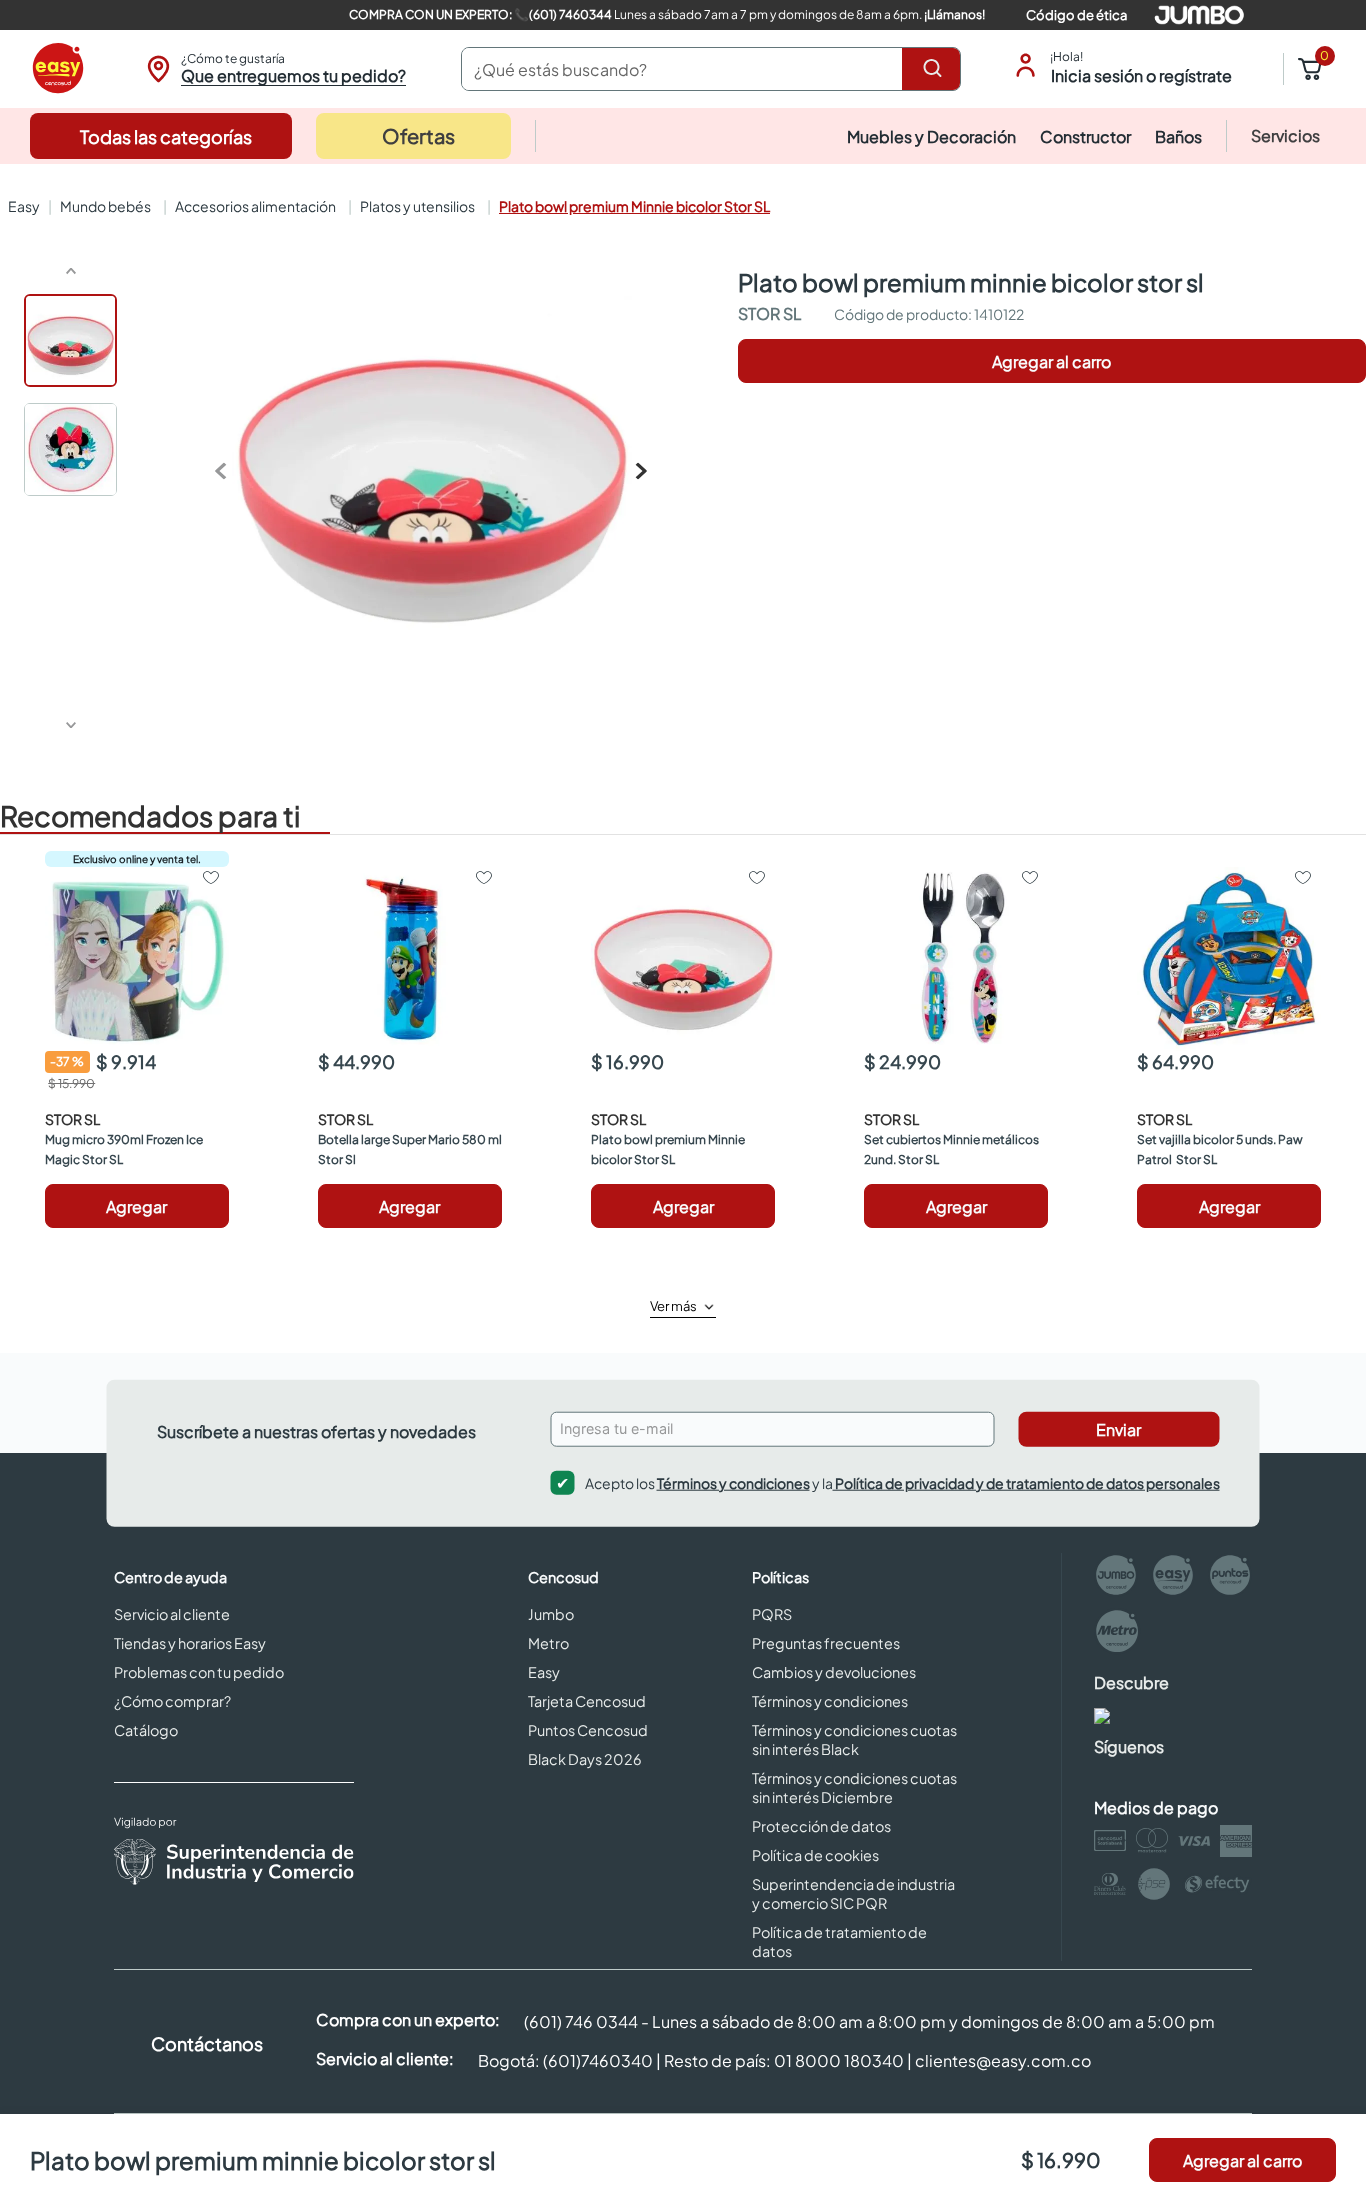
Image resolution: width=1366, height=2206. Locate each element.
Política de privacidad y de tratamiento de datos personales (1026, 1482)
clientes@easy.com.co (1003, 2060)
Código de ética (1076, 15)
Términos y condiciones (733, 1482)
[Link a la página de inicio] (22, 206)
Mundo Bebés (105, 206)
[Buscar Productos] (936, 69)
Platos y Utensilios (417, 206)
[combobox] (711, 69)
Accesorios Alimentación (255, 206)
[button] (273, 69)
